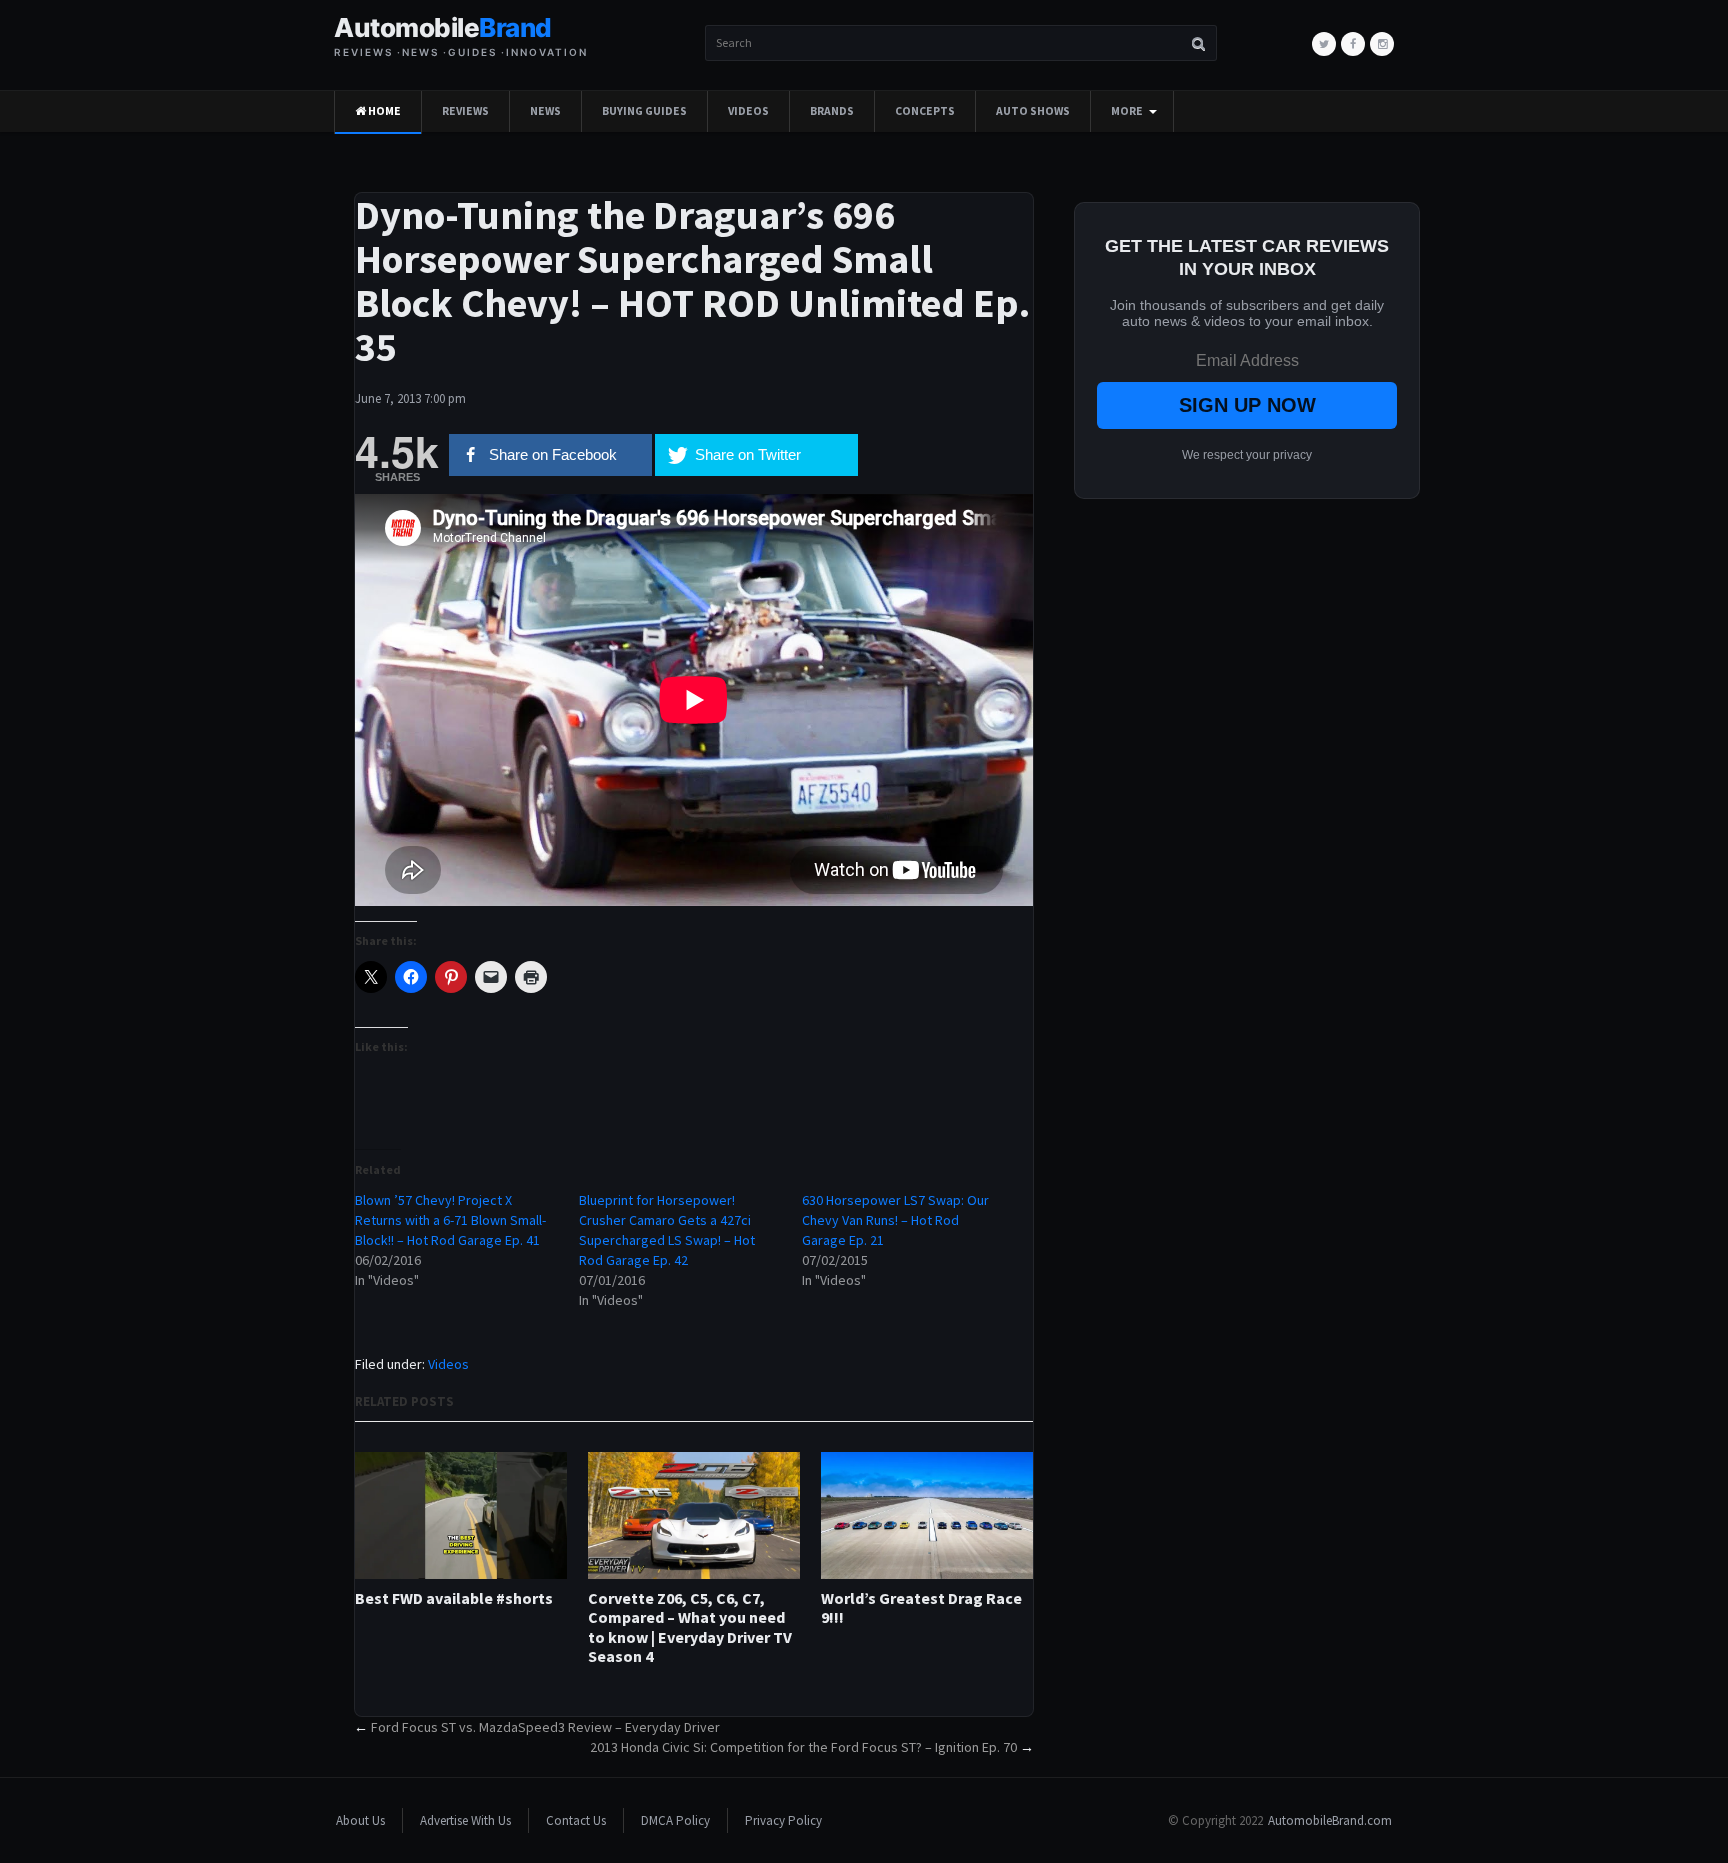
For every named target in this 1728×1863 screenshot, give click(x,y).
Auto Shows (1033, 111)
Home (383, 111)
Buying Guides (644, 111)
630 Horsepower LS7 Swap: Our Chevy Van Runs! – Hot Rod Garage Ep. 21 (895, 1220)
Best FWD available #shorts (454, 1598)
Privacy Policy (783, 1820)
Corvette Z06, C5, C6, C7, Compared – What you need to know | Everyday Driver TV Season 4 (690, 1627)
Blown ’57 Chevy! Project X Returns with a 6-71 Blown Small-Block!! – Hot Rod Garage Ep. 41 (450, 1220)
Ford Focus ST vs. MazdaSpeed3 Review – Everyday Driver (545, 1727)
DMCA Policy (675, 1820)
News (545, 111)
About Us (360, 1820)
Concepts (925, 111)
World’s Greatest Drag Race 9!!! (921, 1608)
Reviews (465, 111)
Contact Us (576, 1820)
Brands (832, 111)
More (1127, 111)
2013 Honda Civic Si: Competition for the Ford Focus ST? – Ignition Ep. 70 (803, 1747)
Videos (748, 111)
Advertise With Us (465, 1820)
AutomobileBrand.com (1330, 1820)
